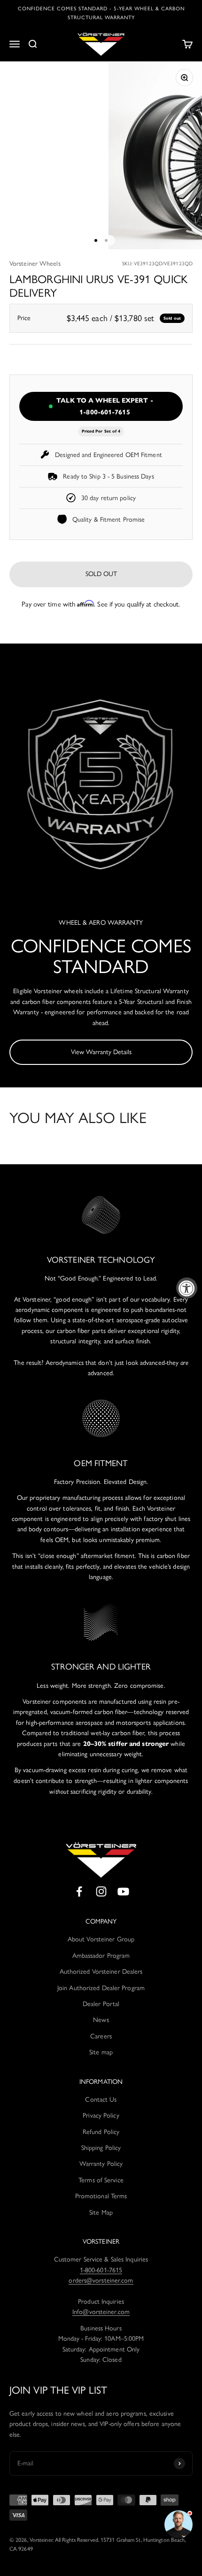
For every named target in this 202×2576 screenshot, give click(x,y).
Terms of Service (101, 2180)
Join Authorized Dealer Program (101, 1988)
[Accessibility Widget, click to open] (187, 1288)
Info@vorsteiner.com (101, 2312)
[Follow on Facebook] (79, 1891)
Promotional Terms (101, 2196)
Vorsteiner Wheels (35, 264)
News (101, 2020)
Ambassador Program (101, 1956)
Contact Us (101, 2100)
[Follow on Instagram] (101, 1891)
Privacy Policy (101, 2115)
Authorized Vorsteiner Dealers (101, 1972)
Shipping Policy (101, 2148)
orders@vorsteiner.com (101, 2280)
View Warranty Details (101, 1052)
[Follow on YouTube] (123, 1891)
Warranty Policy (101, 2164)
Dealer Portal (101, 2004)
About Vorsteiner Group (101, 1939)
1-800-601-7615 (101, 2270)
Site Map (101, 2213)
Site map (101, 2052)
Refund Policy (101, 2132)
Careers (101, 2036)
